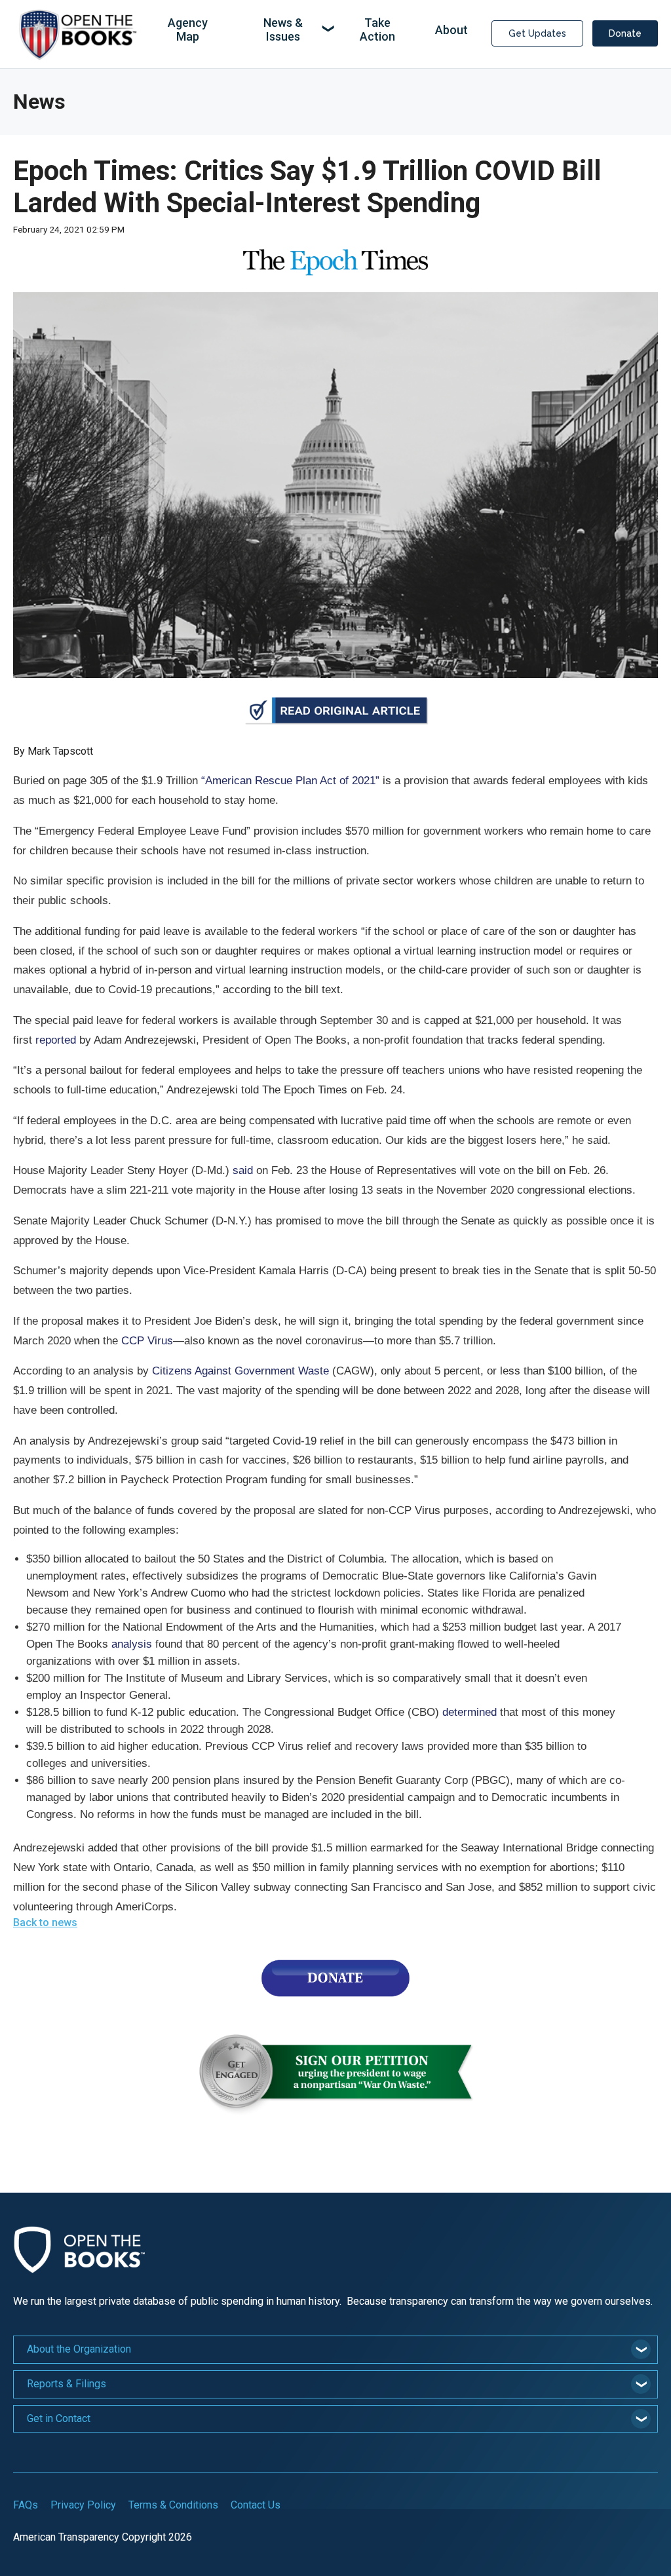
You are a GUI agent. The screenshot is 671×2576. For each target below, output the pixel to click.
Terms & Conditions (173, 2505)
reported (56, 1040)
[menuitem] (187, 30)
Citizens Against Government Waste (240, 1371)
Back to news (45, 1923)
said (243, 1170)
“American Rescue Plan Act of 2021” (290, 781)
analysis (132, 1644)
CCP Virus (147, 1341)
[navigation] (312, 30)
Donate (625, 33)
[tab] (335, 2350)
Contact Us (256, 2505)
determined (470, 1712)
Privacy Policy (83, 2505)
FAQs (26, 2505)
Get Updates (537, 33)
